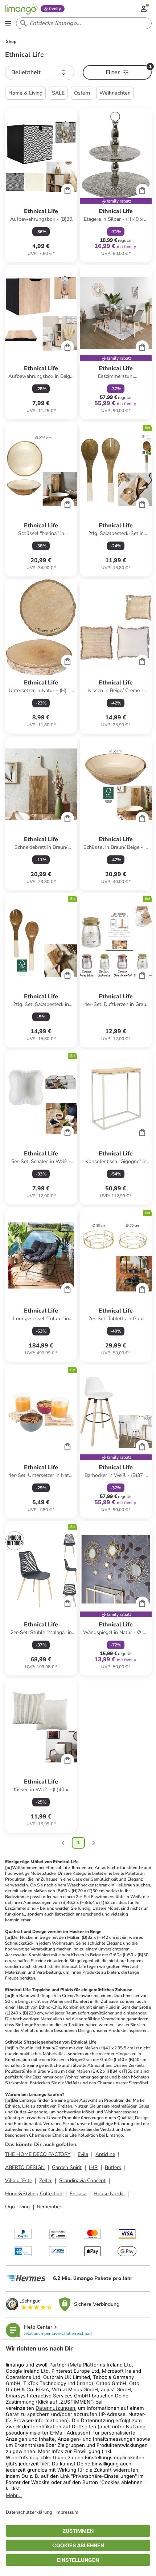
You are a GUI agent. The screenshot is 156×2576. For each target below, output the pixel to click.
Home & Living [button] (25, 93)
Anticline (105, 2154)
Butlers (113, 2167)
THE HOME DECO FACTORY (38, 2154)
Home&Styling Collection (34, 2194)
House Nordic (109, 2194)
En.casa (78, 2194)
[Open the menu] (8, 23)
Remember (49, 2207)
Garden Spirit (67, 2167)
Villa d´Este (19, 2180)
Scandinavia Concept (82, 2180)
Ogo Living (17, 2207)
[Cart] (67, 190)
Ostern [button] (82, 93)
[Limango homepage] (21, 9)
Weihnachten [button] (115, 93)
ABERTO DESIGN (25, 2167)
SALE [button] (58, 93)
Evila (83, 2154)
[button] (40, 72)
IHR (93, 2167)
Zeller (46, 2180)
